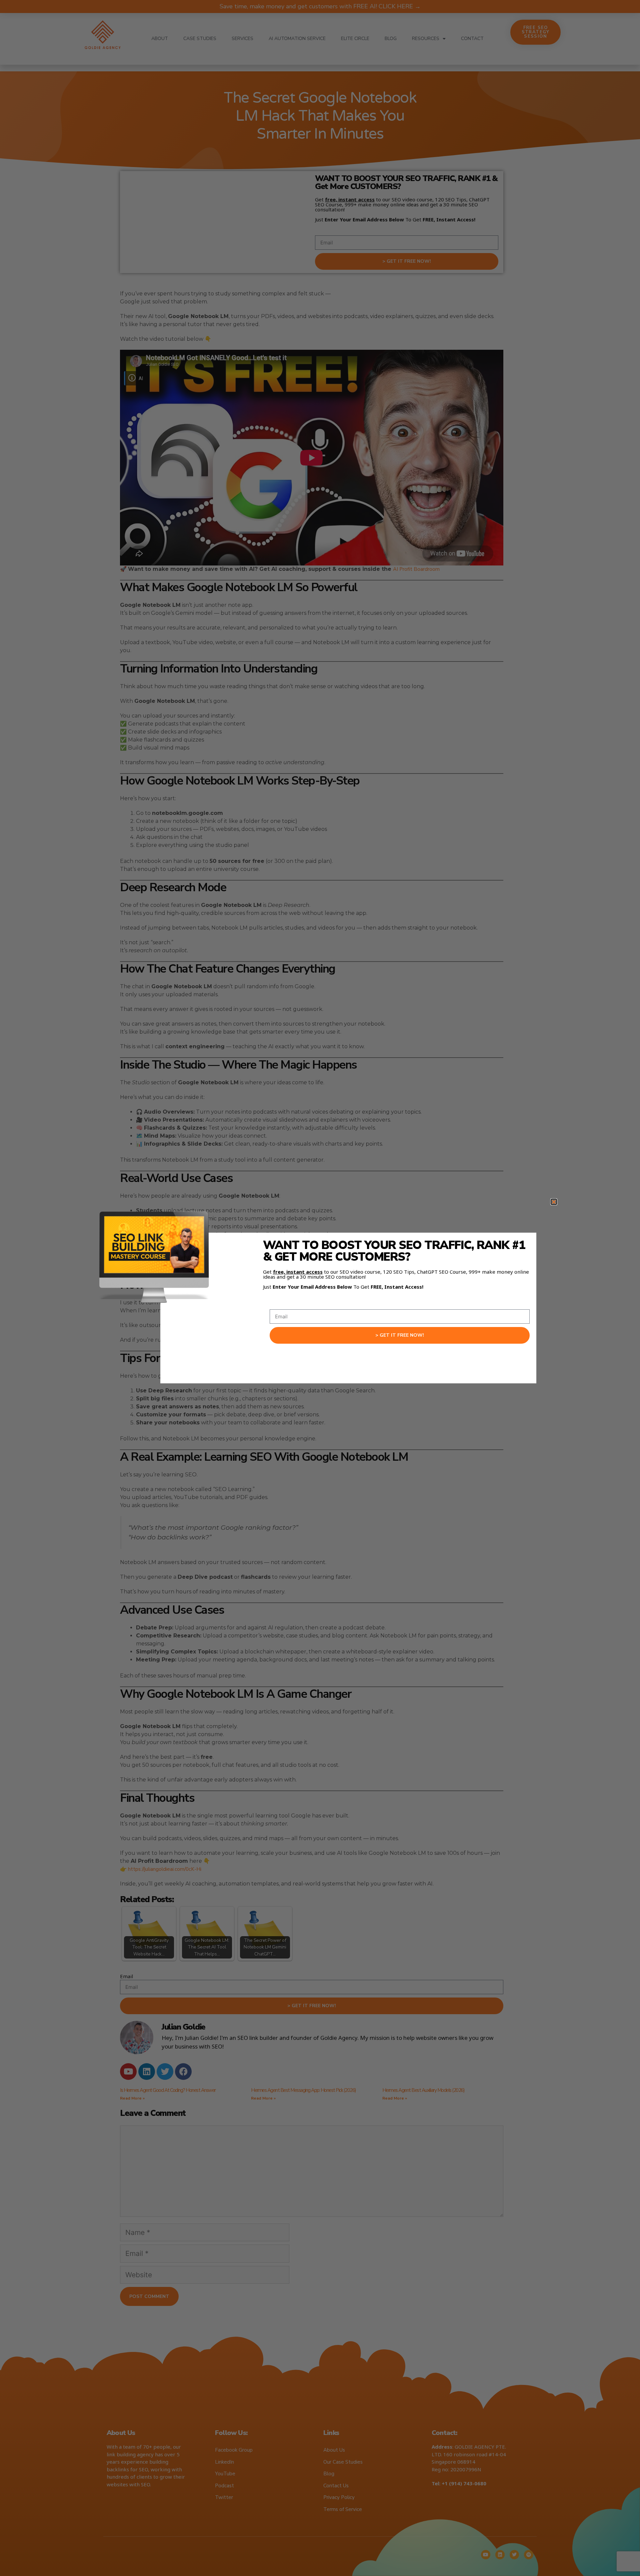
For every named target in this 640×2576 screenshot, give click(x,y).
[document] (320, 1288)
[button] (554, 1202)
